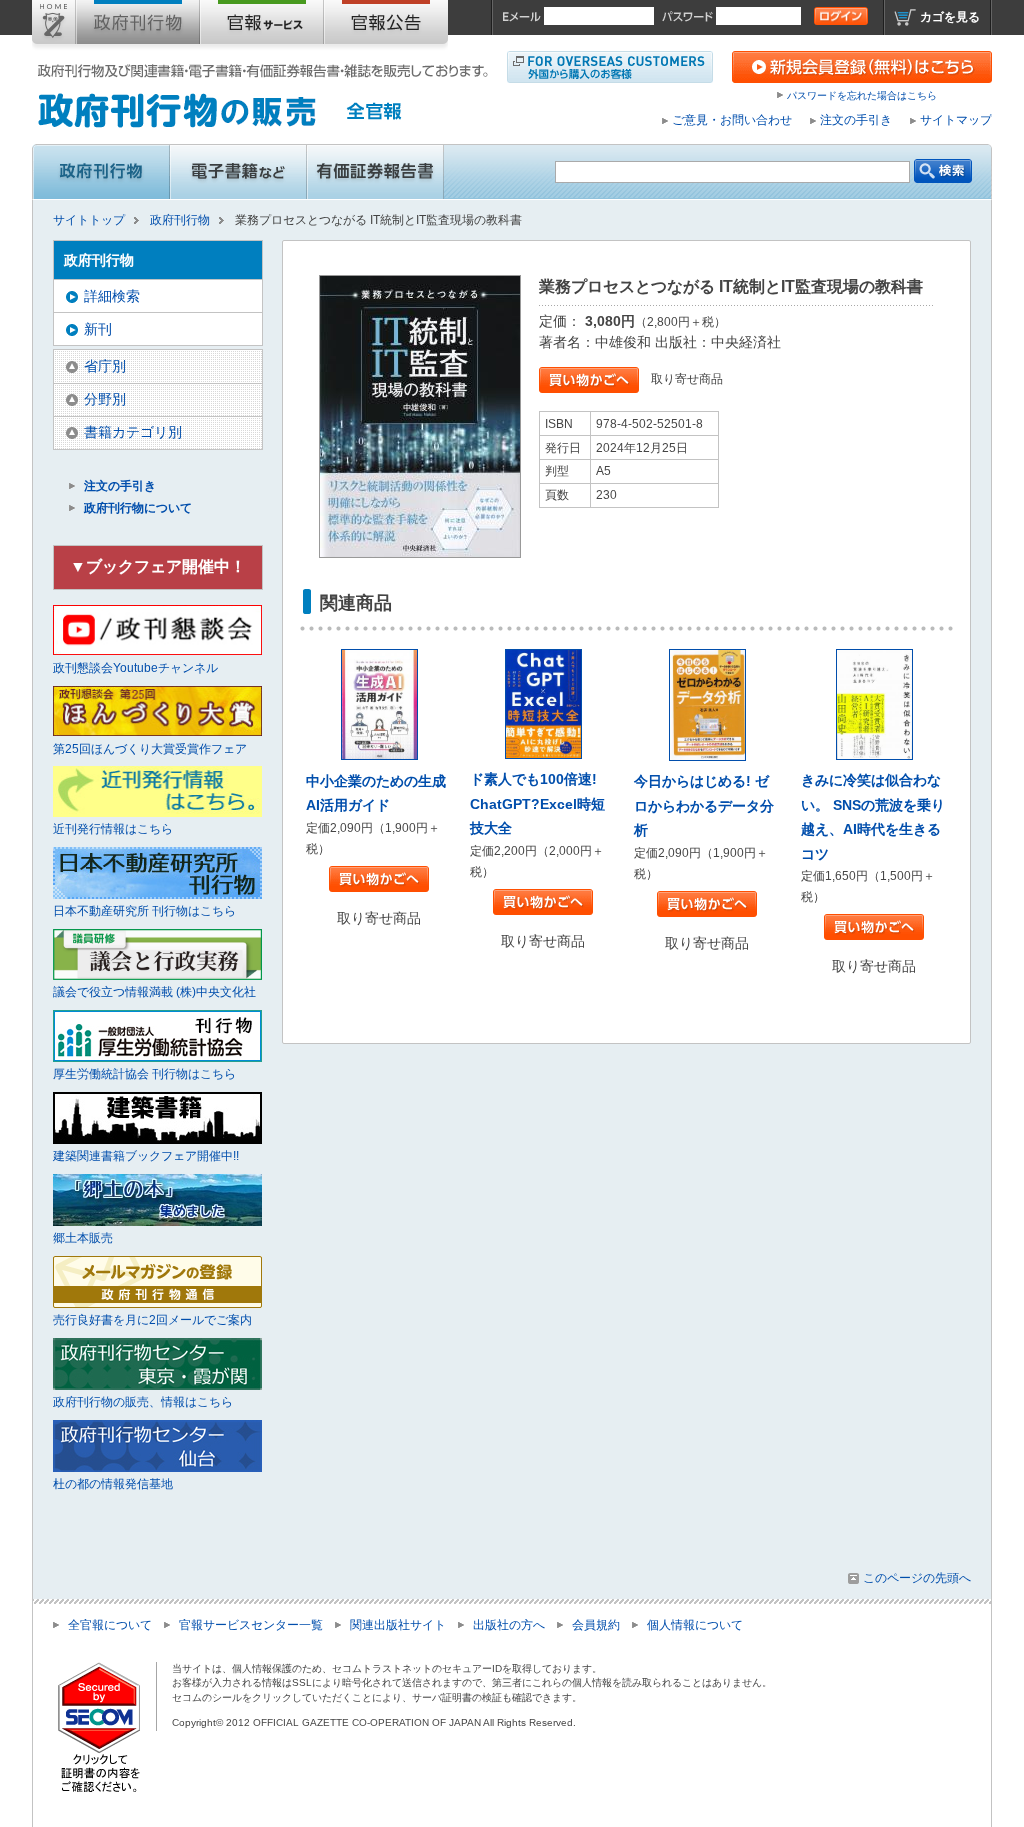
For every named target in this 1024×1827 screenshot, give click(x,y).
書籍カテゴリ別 (133, 432)
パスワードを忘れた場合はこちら (862, 95)
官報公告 (386, 26)
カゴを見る (950, 17)
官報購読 (262, 26)
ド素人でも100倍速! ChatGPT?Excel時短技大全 (537, 803)
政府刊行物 (138, 26)
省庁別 (105, 366)
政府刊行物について (138, 508)
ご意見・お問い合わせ (732, 120)
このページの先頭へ (917, 1578)
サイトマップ (956, 120)
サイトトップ (54, 26)
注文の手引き (856, 120)
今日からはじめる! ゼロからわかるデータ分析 (704, 805)
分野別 (105, 399)
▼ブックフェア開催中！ (158, 566)
